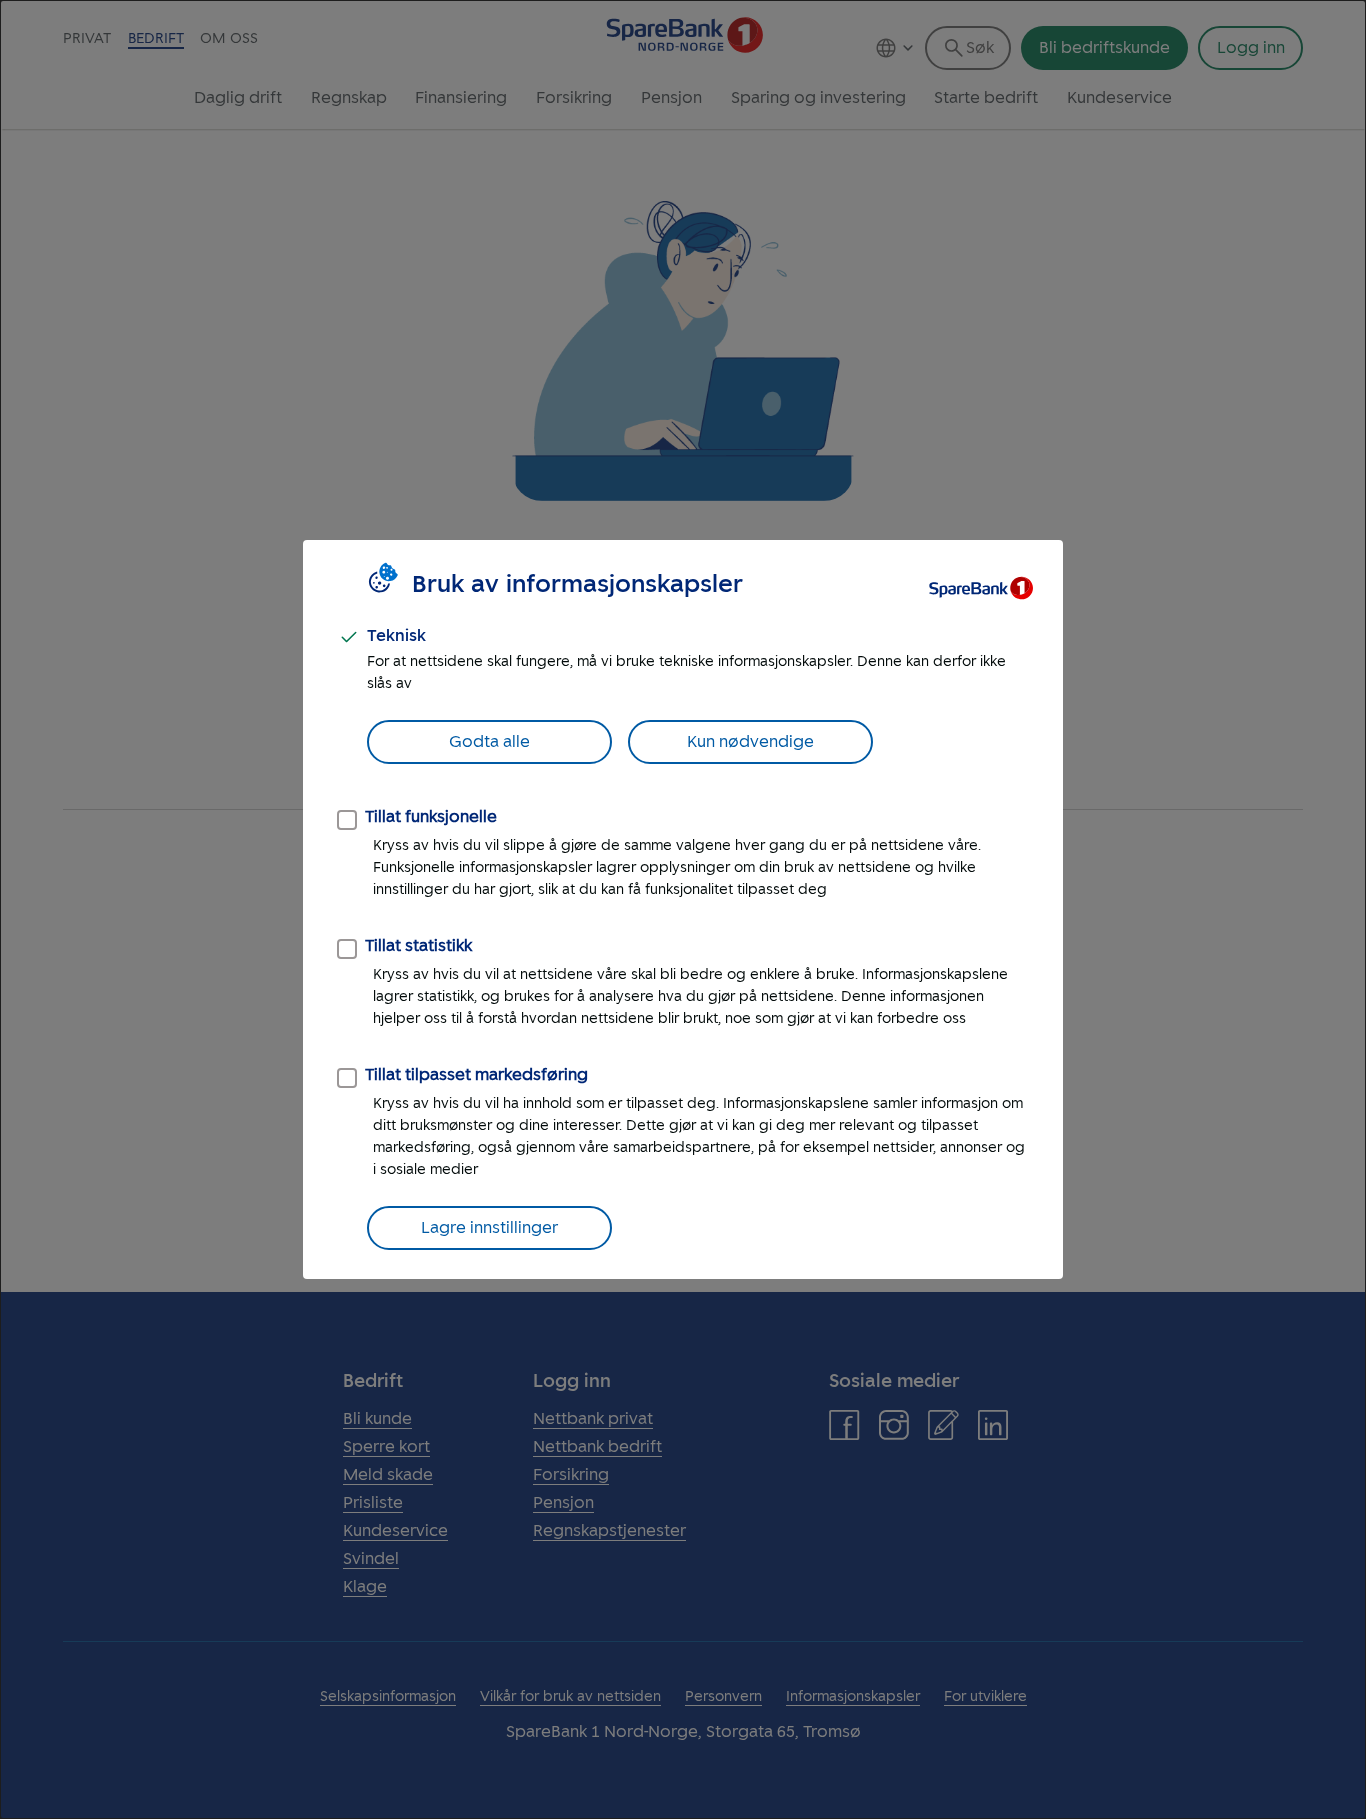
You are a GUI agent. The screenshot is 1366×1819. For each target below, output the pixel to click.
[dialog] (683, 909)
